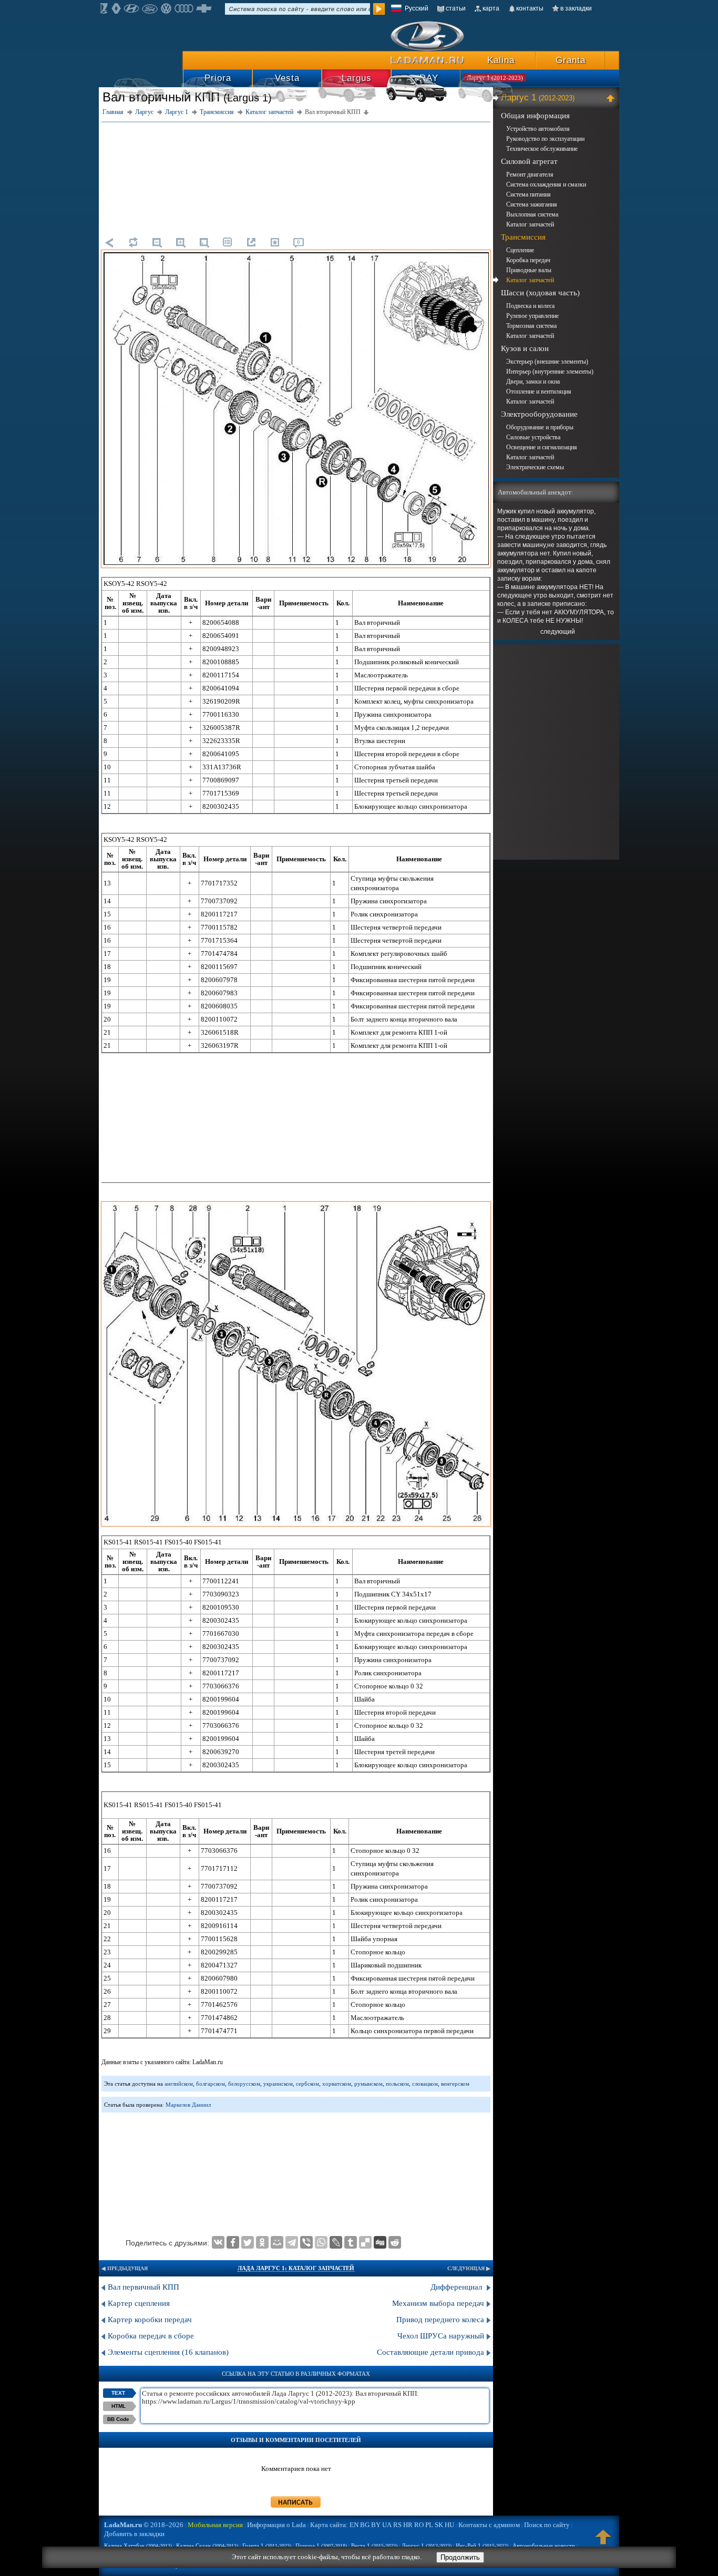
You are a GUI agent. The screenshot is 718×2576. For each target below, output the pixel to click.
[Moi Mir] (277, 2242)
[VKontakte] (218, 2242)
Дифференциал (457, 2287)
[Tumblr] (351, 2242)
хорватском (337, 2084)
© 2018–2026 (144, 2525)
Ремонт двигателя (530, 174)
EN (354, 2525)
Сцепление (520, 250)
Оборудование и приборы (540, 427)
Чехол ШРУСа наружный (441, 2336)
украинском (278, 2084)
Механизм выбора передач (438, 2303)
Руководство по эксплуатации (545, 139)
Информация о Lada (276, 2525)
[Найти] (379, 9)
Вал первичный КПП (143, 2287)
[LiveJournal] (336, 2242)
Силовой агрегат (529, 161)
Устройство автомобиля (538, 129)
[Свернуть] (612, 98)
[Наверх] (603, 2542)
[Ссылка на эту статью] (251, 242)
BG (365, 2525)
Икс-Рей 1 (482, 2546)
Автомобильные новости (544, 2546)
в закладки (576, 8)
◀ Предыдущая (125, 2268)
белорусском (244, 2084)
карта (491, 8)
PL (429, 2525)
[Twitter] (248, 2242)
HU (449, 2525)
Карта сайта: (329, 2525)
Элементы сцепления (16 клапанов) (168, 2352)
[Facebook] (233, 2242)
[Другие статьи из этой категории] (228, 242)
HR (408, 2525)
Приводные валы (529, 270)
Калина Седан (207, 2546)
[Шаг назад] (109, 242)
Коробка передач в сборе (151, 2336)
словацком (425, 2084)
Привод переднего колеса (440, 2320)
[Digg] (380, 2242)
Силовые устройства (533, 437)
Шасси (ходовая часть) (540, 293)
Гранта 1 (267, 2546)
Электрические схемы (535, 467)
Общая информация (535, 116)
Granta (571, 60)
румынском (368, 2084)
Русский (417, 8)
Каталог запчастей (530, 224)
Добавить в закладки (134, 2534)
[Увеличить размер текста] (180, 242)
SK (439, 2525)
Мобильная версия (215, 2525)
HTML (119, 2406)
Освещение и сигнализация (542, 447)
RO (419, 2525)
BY (376, 2525)
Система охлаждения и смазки (546, 184)
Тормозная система (531, 326)
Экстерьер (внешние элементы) (547, 362)
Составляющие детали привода (430, 2352)
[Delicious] (365, 2242)
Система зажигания (532, 204)
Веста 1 (374, 2546)
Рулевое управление (532, 316)
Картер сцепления (139, 2303)
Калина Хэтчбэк (138, 2546)
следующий (558, 632)
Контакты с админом (489, 2525)
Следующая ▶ (469, 2268)
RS (397, 2525)
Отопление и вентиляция (539, 391)
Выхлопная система (532, 214)
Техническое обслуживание (542, 149)
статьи (456, 8)
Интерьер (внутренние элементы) (550, 372)
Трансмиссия (523, 237)
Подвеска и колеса (530, 306)
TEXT (118, 2393)
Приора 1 (321, 2546)
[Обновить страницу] (133, 242)
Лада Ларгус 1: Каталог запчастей (296, 2268)
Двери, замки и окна (533, 382)
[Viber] (306, 2242)
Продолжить (460, 2557)
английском (179, 2084)
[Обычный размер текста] (204, 242)
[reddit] (395, 2242)
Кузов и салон (525, 348)
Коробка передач (528, 260)
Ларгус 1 (538, 97)
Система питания (529, 194)
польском (397, 2084)
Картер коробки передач (150, 2320)
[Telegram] (292, 2242)
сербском (307, 2084)
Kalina (501, 60)
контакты (530, 8)
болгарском (211, 2084)
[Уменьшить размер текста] (157, 242)
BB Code (118, 2419)
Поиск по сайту (547, 2525)
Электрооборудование (539, 414)
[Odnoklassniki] (262, 2242)
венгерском (455, 2084)
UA (387, 2525)
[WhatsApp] (321, 2242)
